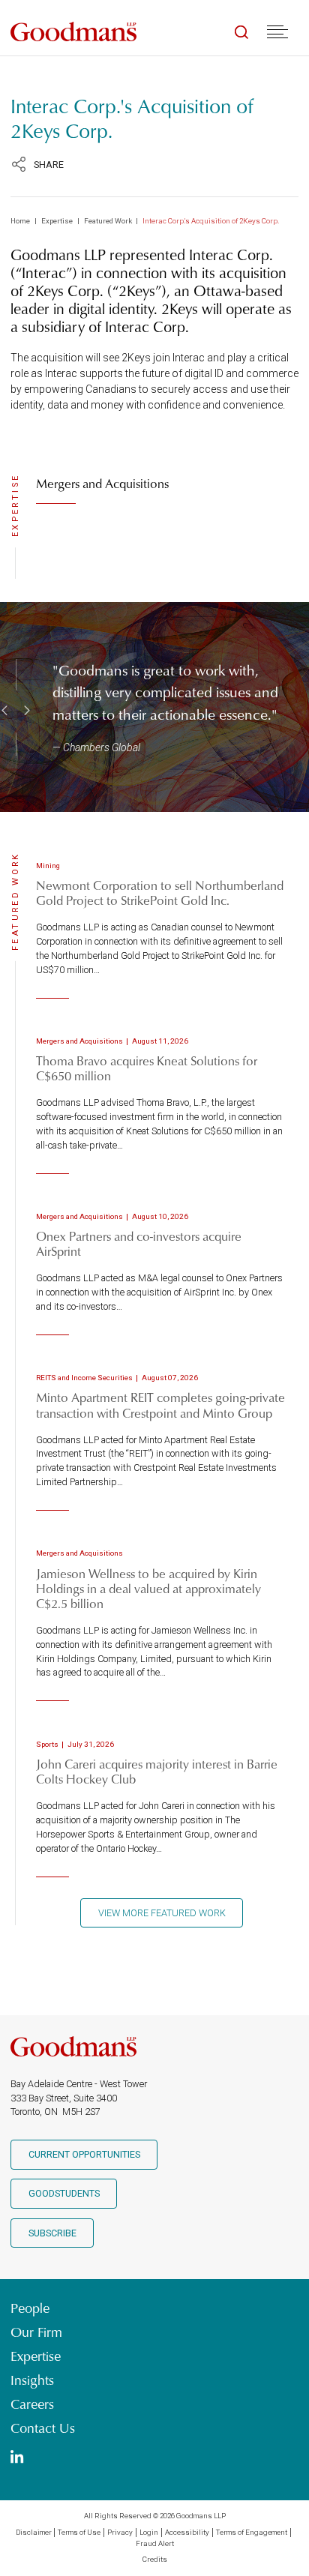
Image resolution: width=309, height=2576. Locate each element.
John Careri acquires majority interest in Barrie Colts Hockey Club (157, 1771)
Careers (32, 2404)
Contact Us (43, 2428)
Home (20, 221)
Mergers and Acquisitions (102, 483)
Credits (155, 2559)
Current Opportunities (84, 2154)
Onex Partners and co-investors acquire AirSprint (139, 1243)
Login (149, 2532)
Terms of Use (79, 2532)
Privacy (120, 2532)
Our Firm (36, 2332)
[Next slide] (25, 710)
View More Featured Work (162, 1913)
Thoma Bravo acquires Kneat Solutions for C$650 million (147, 1068)
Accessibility (187, 2532)
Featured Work (108, 221)
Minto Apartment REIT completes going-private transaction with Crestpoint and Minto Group (160, 1405)
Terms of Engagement (252, 2532)
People (30, 2308)
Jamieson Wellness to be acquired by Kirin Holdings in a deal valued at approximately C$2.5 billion (148, 1588)
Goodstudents (64, 2193)
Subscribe (52, 2233)
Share (49, 165)
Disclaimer (34, 2532)
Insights (32, 2380)
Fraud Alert (155, 2543)
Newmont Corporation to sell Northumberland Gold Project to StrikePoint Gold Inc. (160, 893)
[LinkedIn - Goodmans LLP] (17, 2458)
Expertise (57, 221)
